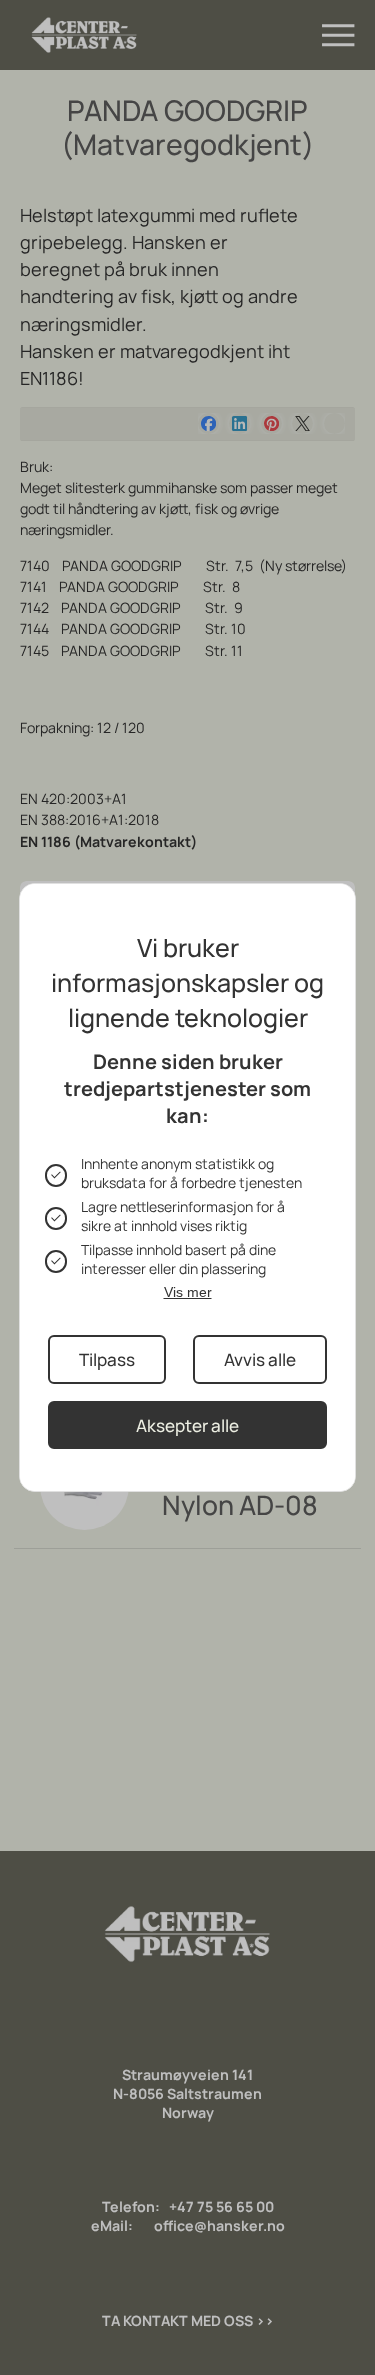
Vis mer (188, 1292)
